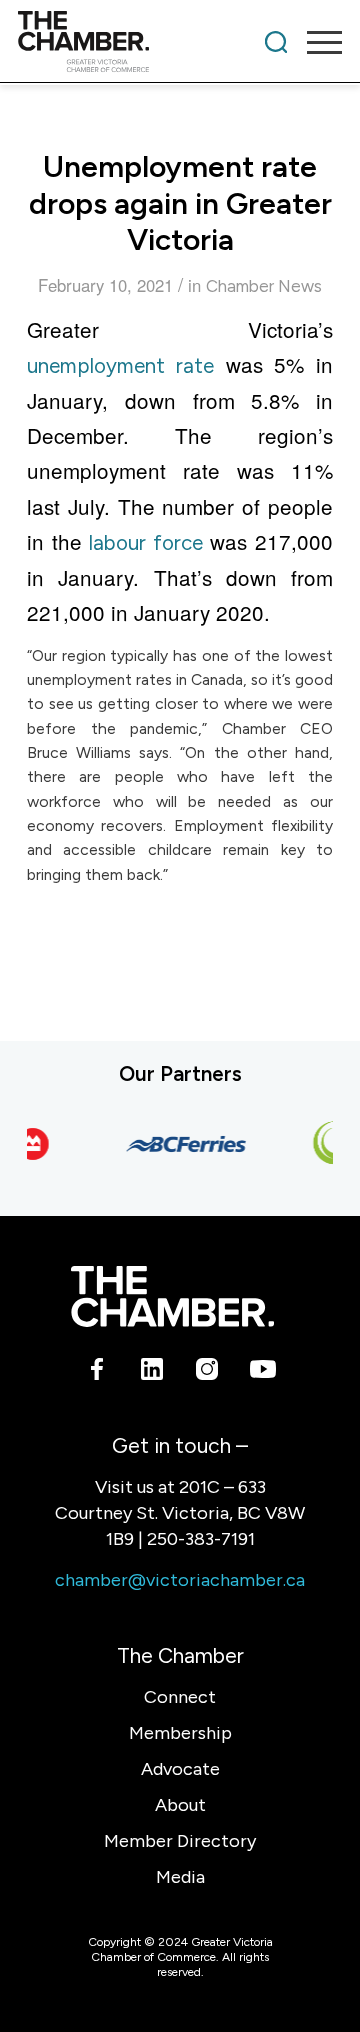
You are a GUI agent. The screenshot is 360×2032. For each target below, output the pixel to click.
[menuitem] (276, 42)
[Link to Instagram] (207, 1372)
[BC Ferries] (182, 1144)
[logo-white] (172, 1297)
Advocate (180, 1769)
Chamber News (264, 286)
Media (180, 1877)
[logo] (147, 42)
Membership (180, 1733)
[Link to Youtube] (262, 1372)
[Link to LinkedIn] (152, 1372)
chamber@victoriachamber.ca (180, 1580)
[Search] (276, 42)
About (180, 1805)
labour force (146, 542)
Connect (180, 1697)
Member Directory (180, 1841)
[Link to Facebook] (97, 1372)
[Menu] (314, 42)
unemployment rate (120, 365)
